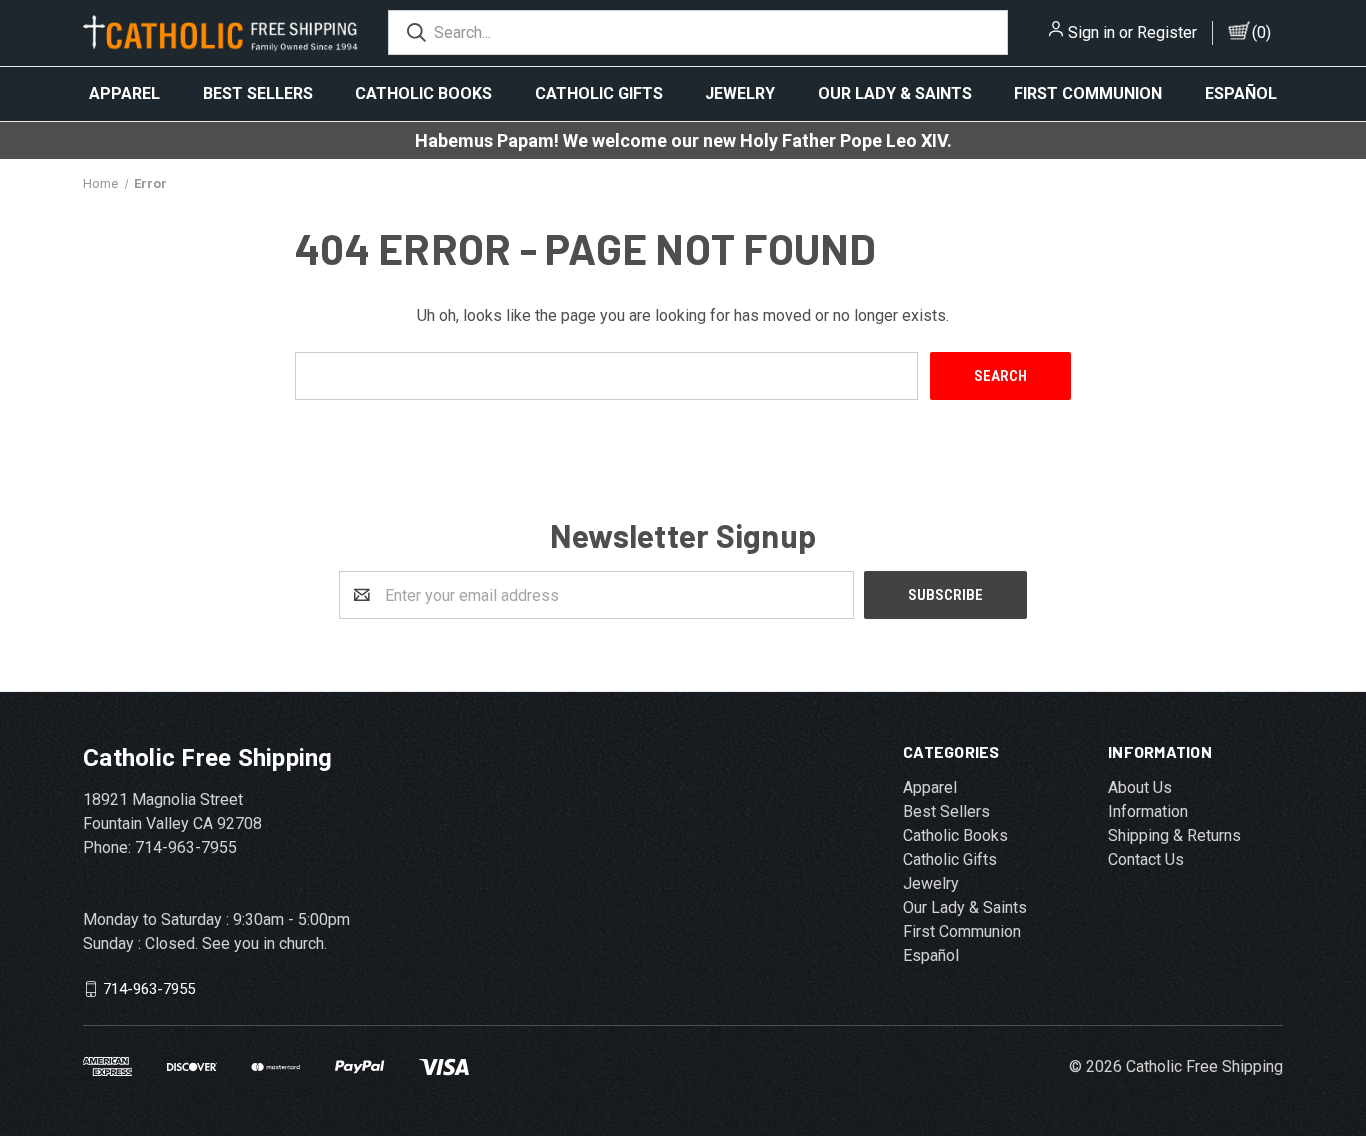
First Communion (1088, 93)
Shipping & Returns (1174, 835)
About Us (1140, 787)
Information (1148, 811)
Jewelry (740, 93)
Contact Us (1146, 859)
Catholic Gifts (599, 93)
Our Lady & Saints (895, 93)
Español (1241, 93)
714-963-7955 (149, 989)
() (1261, 32)
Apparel (124, 93)
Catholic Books (423, 93)
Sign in (1091, 32)
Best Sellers (258, 93)
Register (1167, 32)
